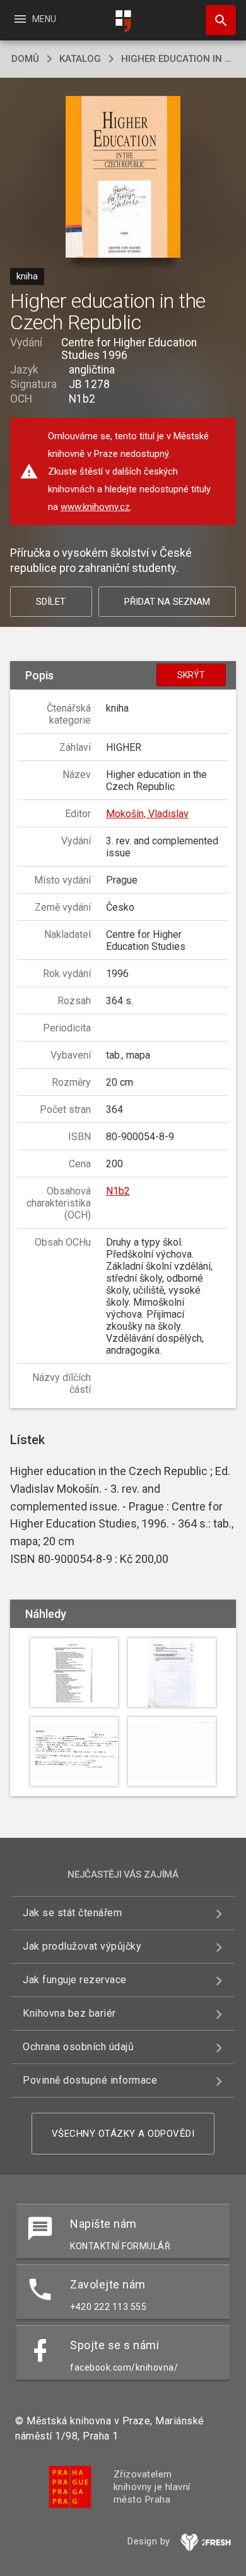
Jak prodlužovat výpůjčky (82, 1946)
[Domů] (123, 21)
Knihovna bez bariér (69, 2013)
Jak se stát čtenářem (72, 1913)
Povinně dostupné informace (90, 2080)
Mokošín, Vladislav (147, 814)
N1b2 (118, 1191)
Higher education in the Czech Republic (178, 59)
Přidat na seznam (167, 602)
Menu (34, 19)
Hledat (216, 20)
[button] (123, 178)
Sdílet (51, 602)
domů (25, 59)
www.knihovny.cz (95, 507)
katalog (80, 59)
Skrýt (191, 675)
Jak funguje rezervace (75, 1980)
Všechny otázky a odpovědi (123, 2134)
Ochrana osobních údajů (78, 2047)
